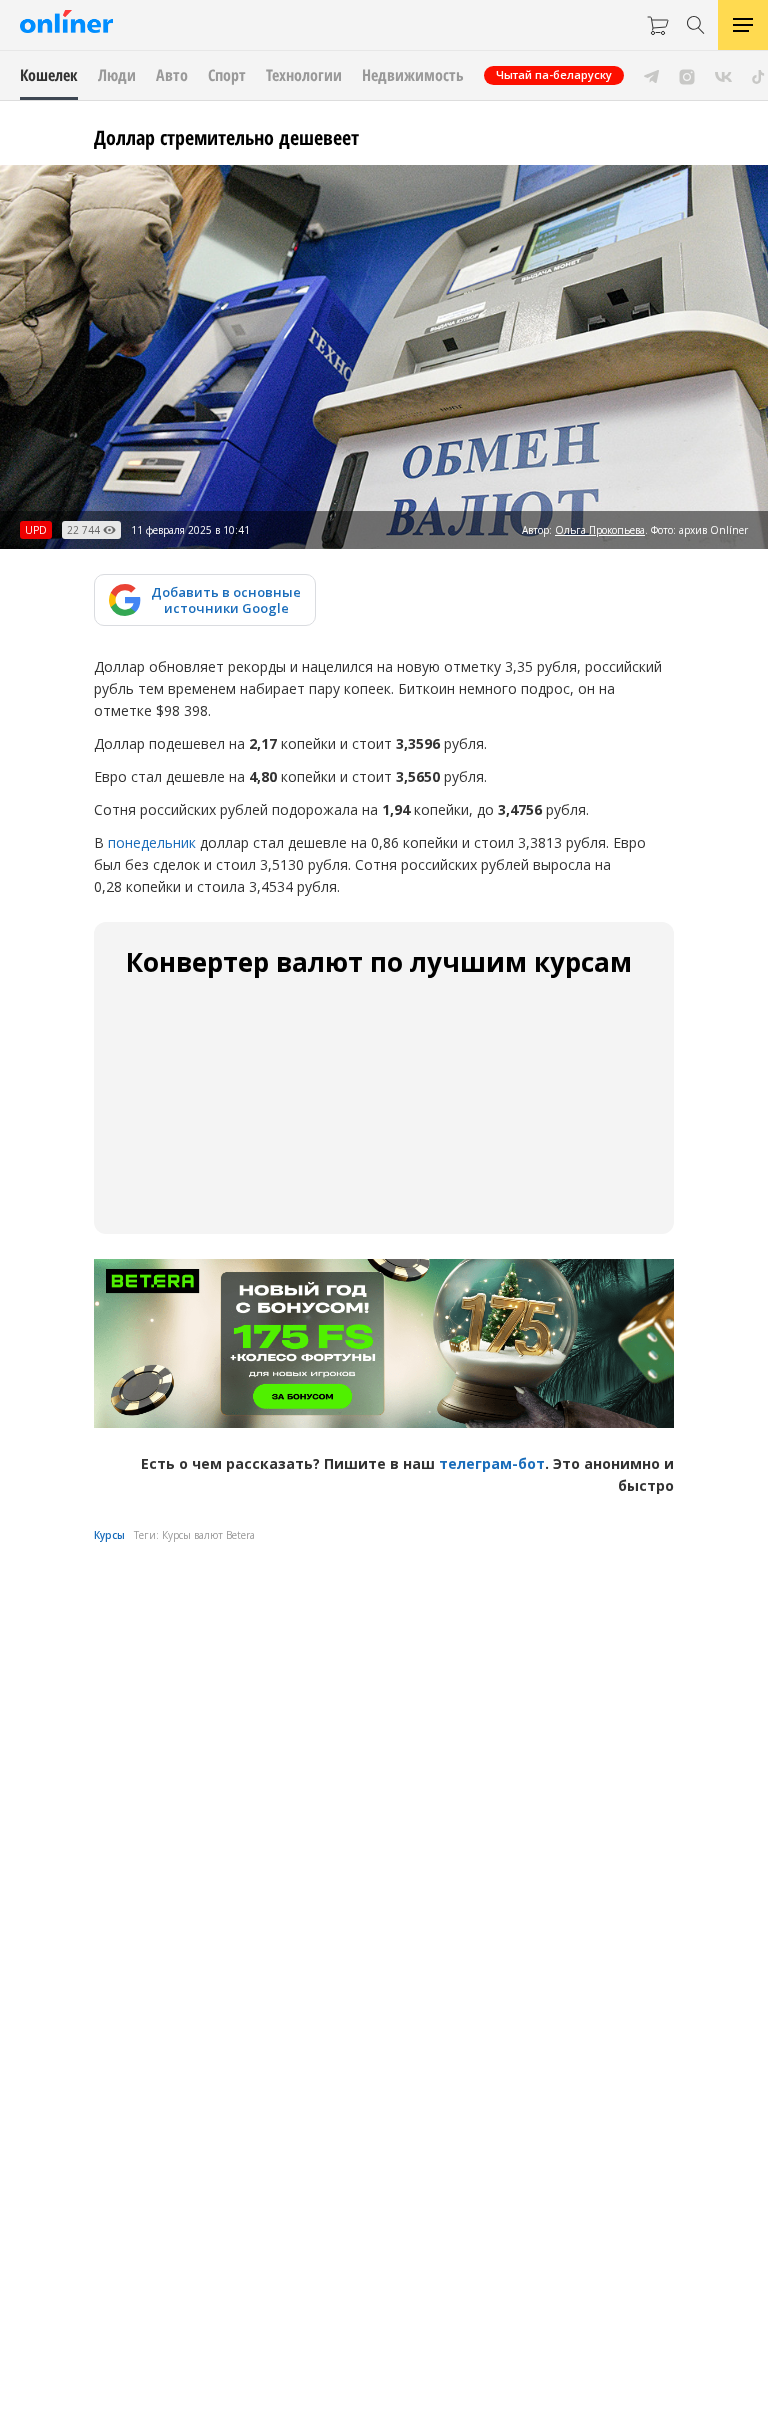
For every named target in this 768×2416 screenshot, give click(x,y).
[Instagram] (687, 75)
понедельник (152, 842)
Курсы (109, 1535)
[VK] (723, 75)
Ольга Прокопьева (600, 530)
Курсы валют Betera (208, 1535)
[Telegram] (651, 75)
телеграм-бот (492, 1463)
